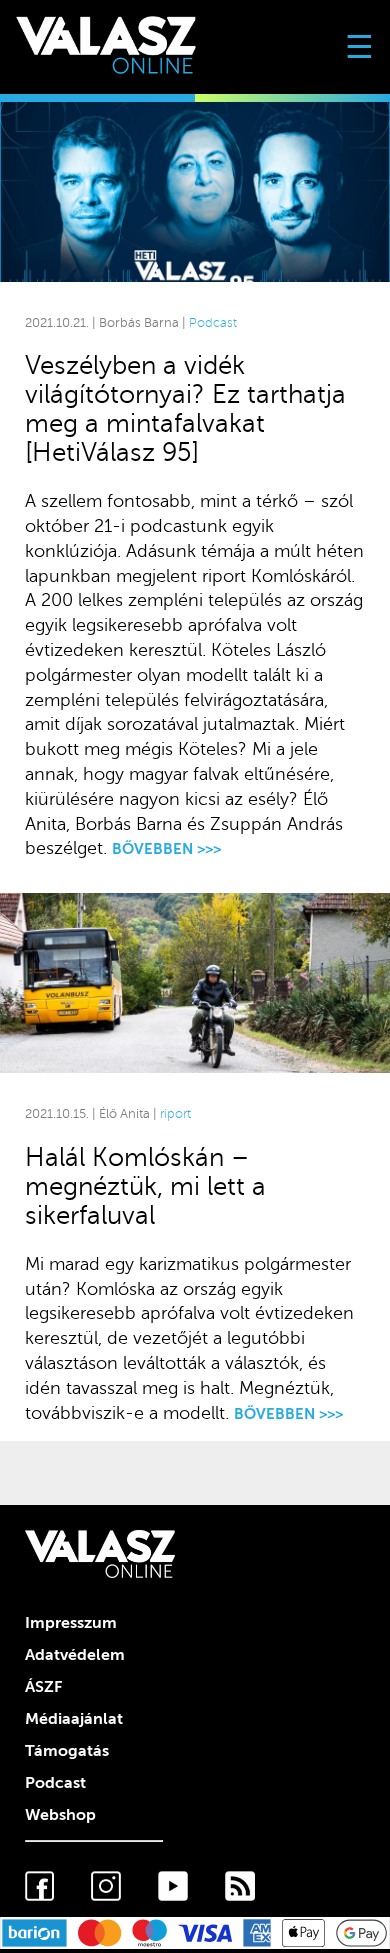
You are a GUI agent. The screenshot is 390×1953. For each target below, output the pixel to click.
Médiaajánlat (74, 1719)
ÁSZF (43, 1687)
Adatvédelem (75, 1655)
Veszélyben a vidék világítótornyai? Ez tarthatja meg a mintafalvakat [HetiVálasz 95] (185, 409)
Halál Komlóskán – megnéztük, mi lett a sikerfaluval (145, 1186)
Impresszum (71, 1623)
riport (175, 1114)
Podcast (213, 323)
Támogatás (67, 1751)
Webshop (60, 1815)
